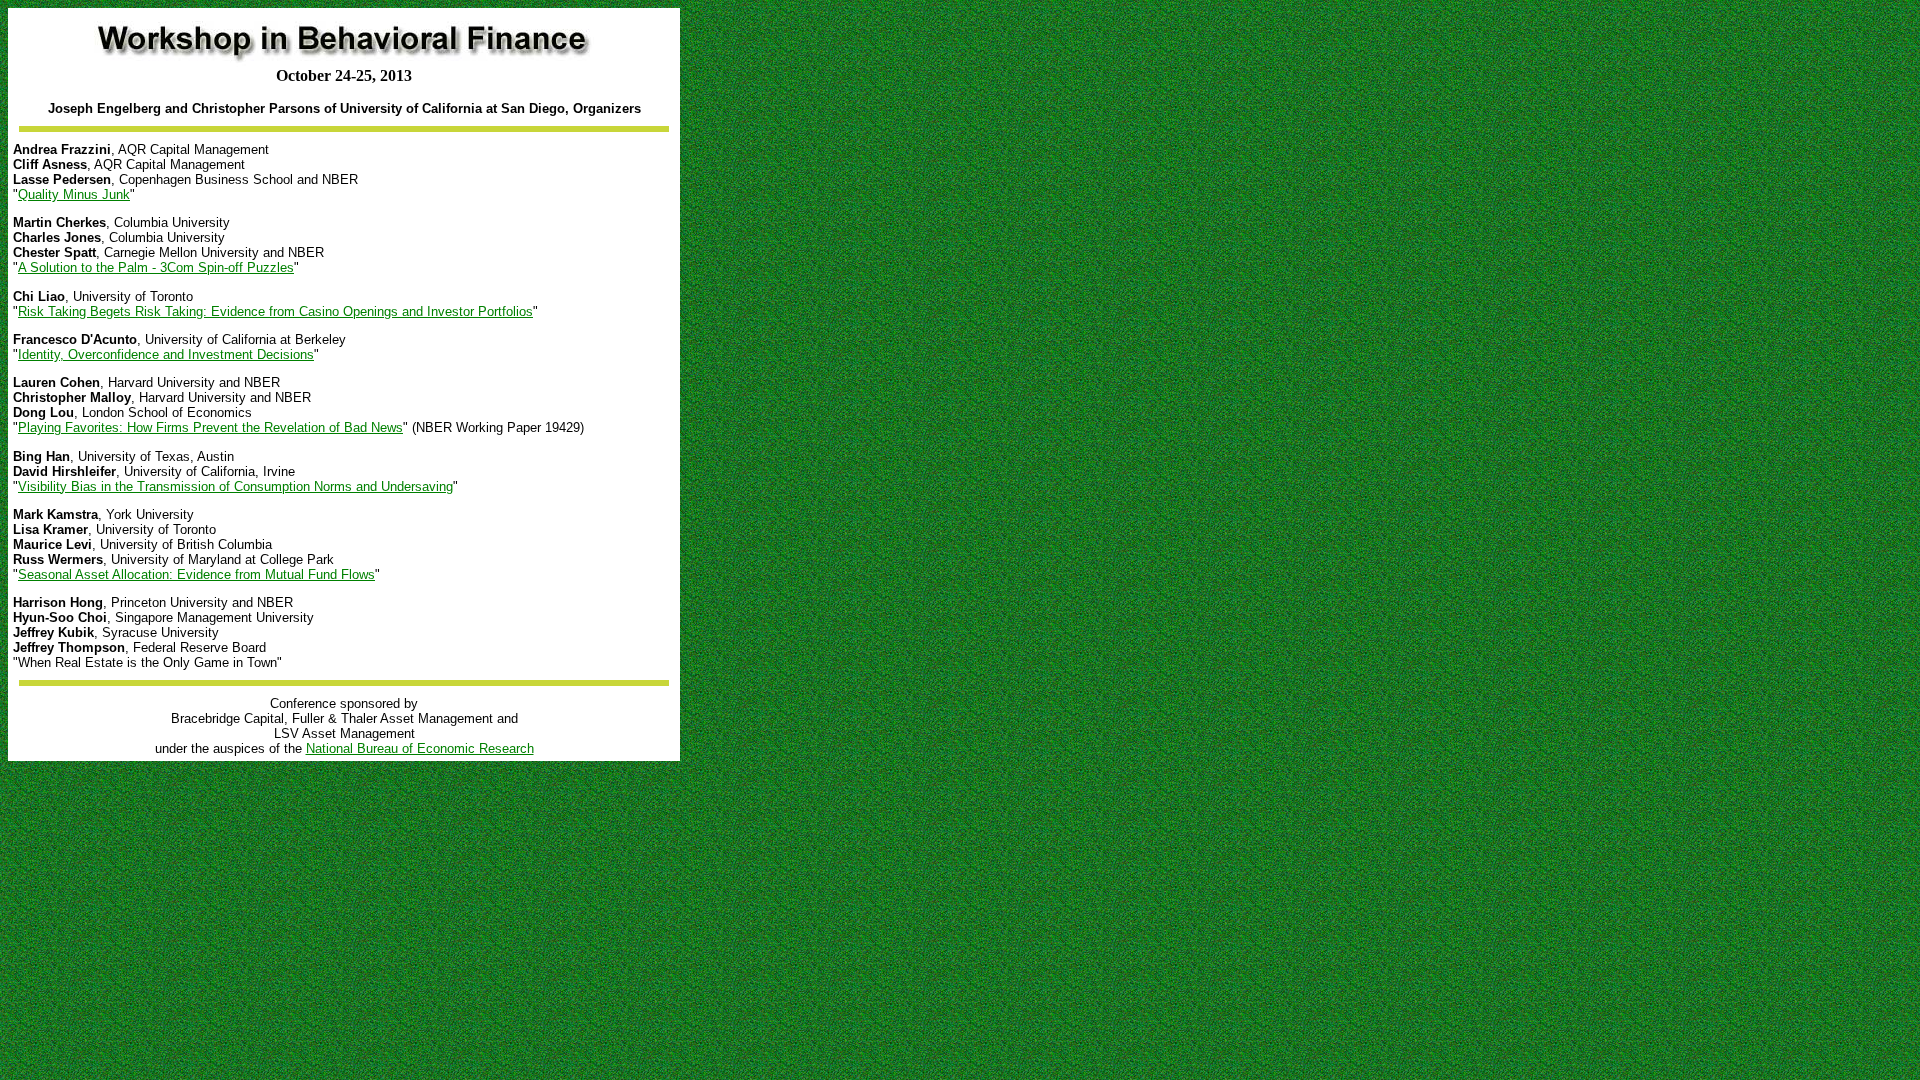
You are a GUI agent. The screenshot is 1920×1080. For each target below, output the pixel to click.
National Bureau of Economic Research (420, 748)
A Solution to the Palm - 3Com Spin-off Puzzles (156, 267)
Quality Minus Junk (74, 194)
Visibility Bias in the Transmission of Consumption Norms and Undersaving (235, 486)
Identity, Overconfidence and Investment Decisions (166, 354)
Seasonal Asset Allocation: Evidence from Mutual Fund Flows (196, 574)
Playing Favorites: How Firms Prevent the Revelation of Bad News (210, 427)
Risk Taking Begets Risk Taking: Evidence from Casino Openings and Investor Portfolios (275, 311)
